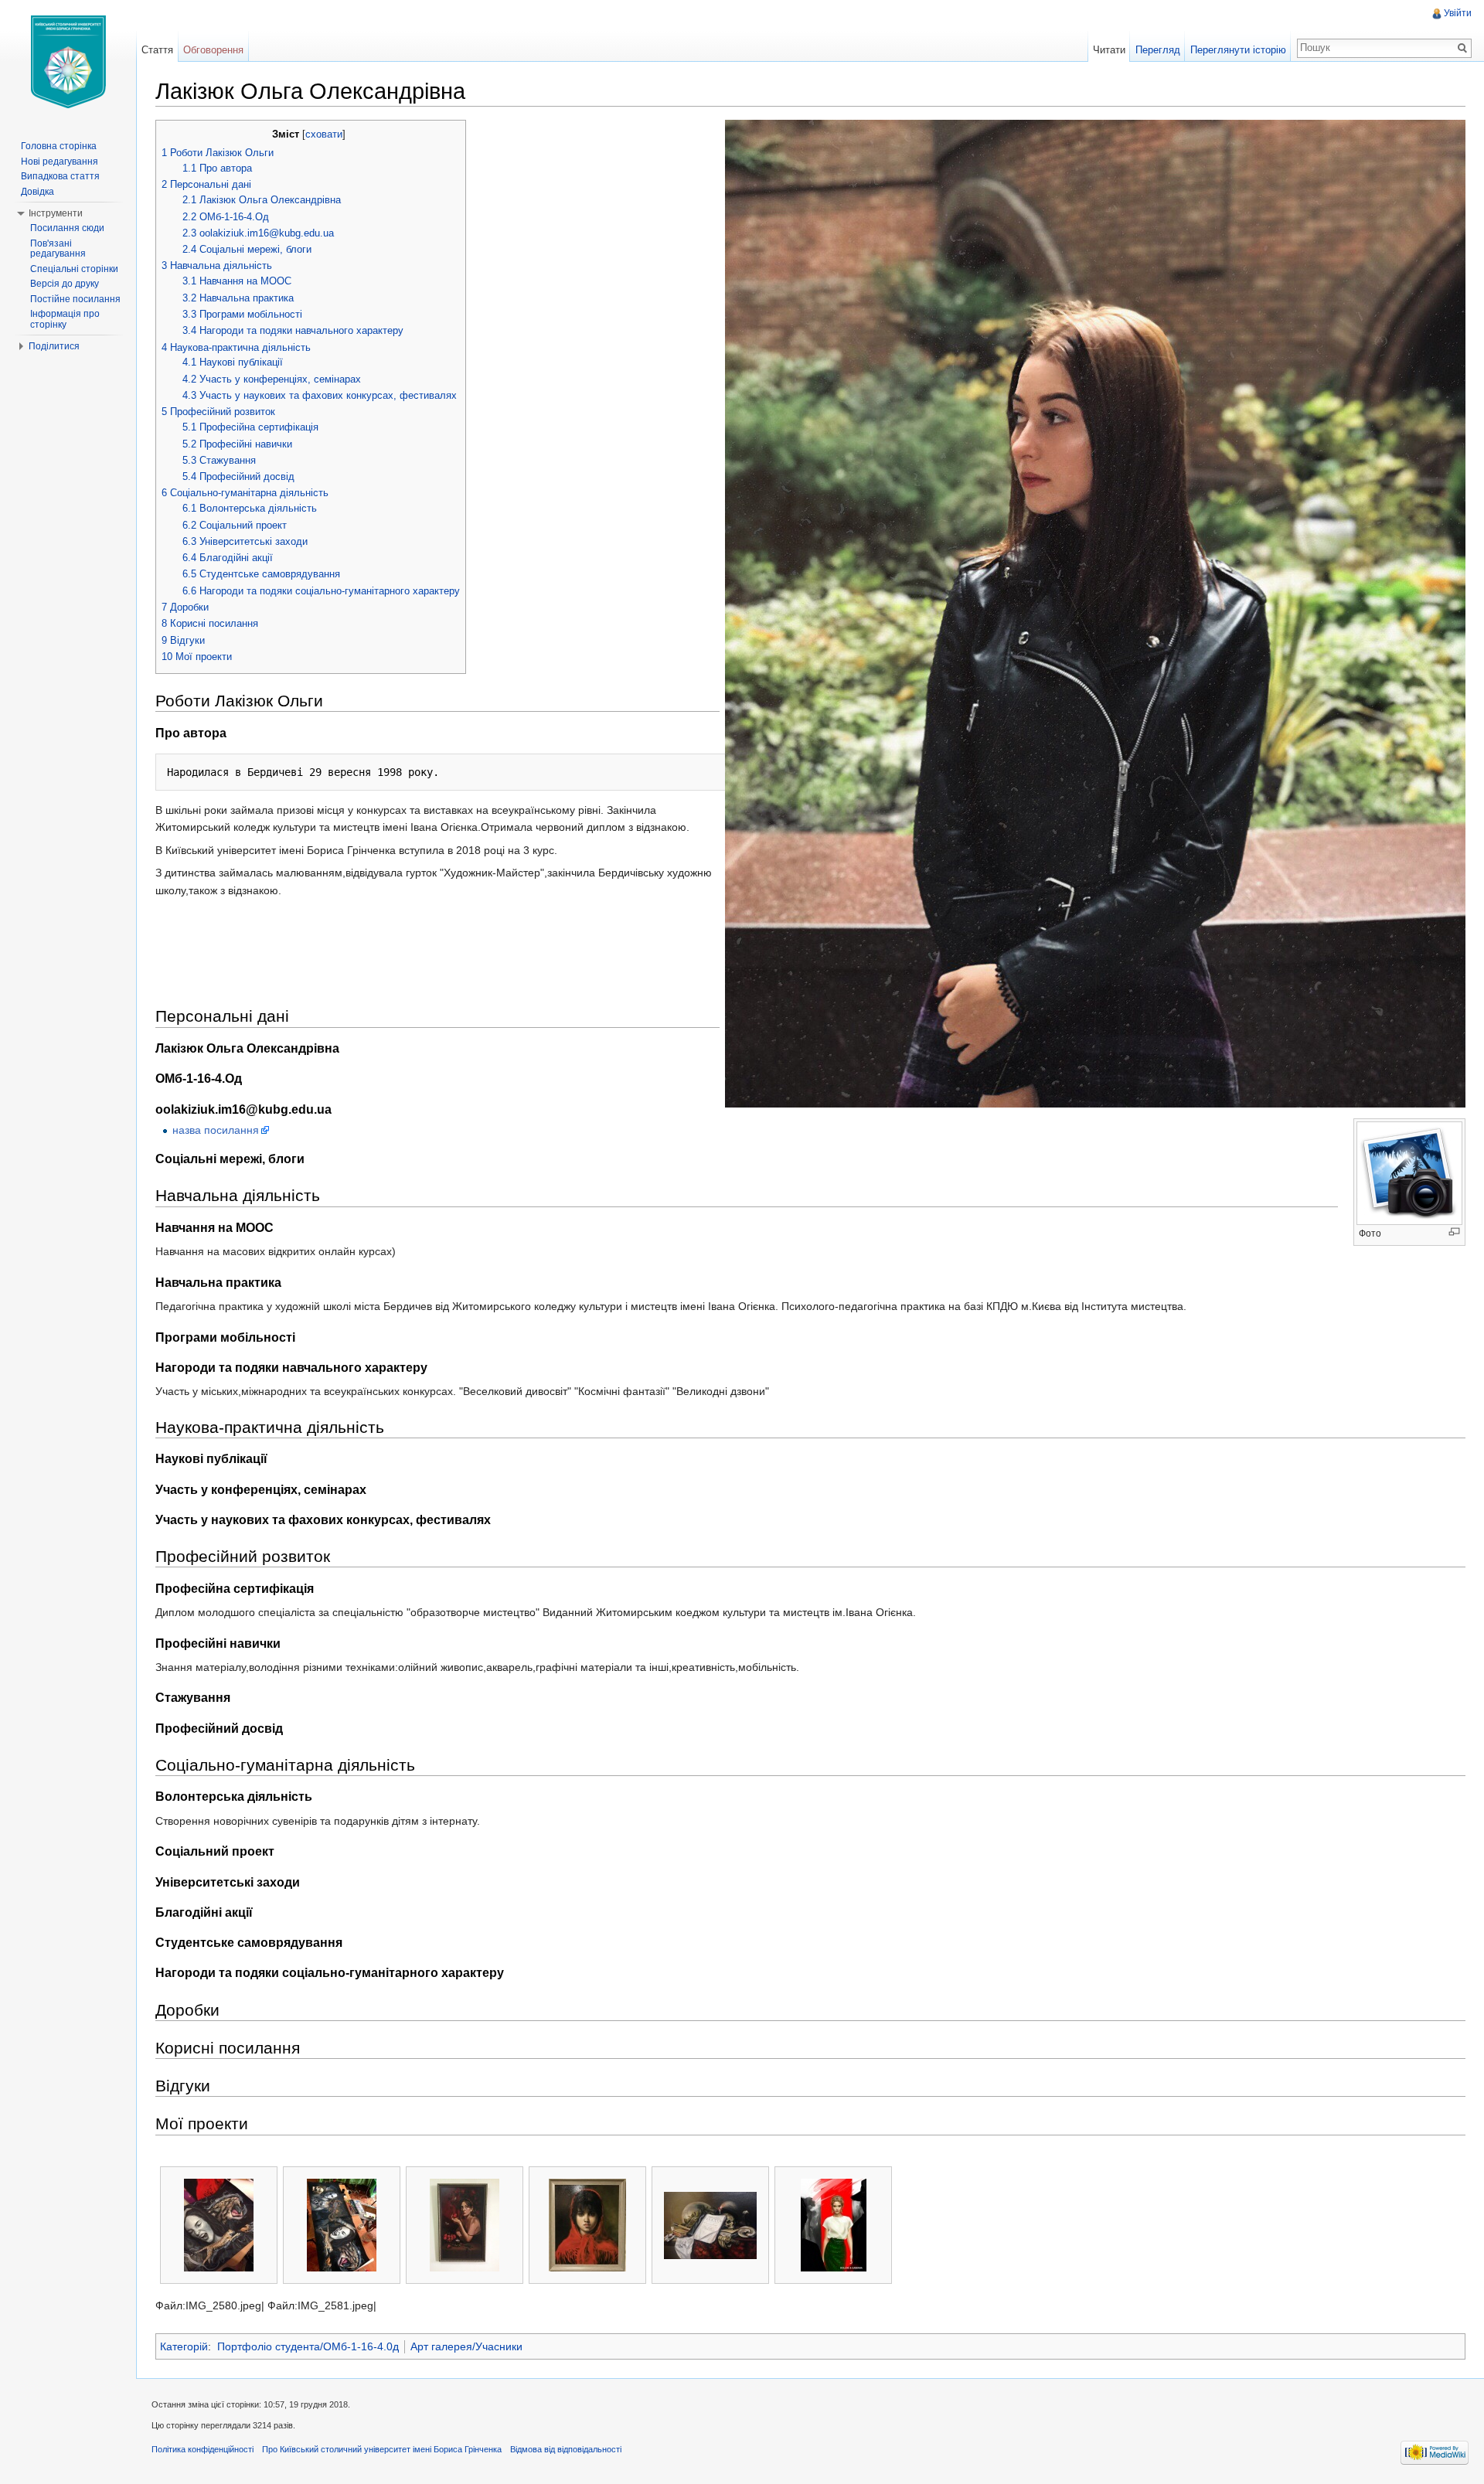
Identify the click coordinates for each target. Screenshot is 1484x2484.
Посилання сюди (67, 228)
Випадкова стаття (60, 176)
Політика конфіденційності (203, 2449)
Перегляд (1158, 50)
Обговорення (213, 50)
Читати (1109, 50)
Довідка (37, 192)
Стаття (157, 50)
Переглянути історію (1238, 50)
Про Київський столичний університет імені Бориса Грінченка (382, 2449)
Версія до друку (65, 284)
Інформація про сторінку (65, 319)
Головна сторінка (59, 146)
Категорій (184, 2346)
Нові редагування (60, 162)
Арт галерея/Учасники (466, 2346)
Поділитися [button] (54, 346)
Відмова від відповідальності (566, 2449)
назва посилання (216, 1130)
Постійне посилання (75, 299)
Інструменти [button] (56, 213)
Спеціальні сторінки (74, 269)
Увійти (1458, 13)
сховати (324, 134)
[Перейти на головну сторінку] (68, 62)
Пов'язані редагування (58, 249)
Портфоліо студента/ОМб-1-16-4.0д (308, 2346)
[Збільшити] (1454, 1232)
